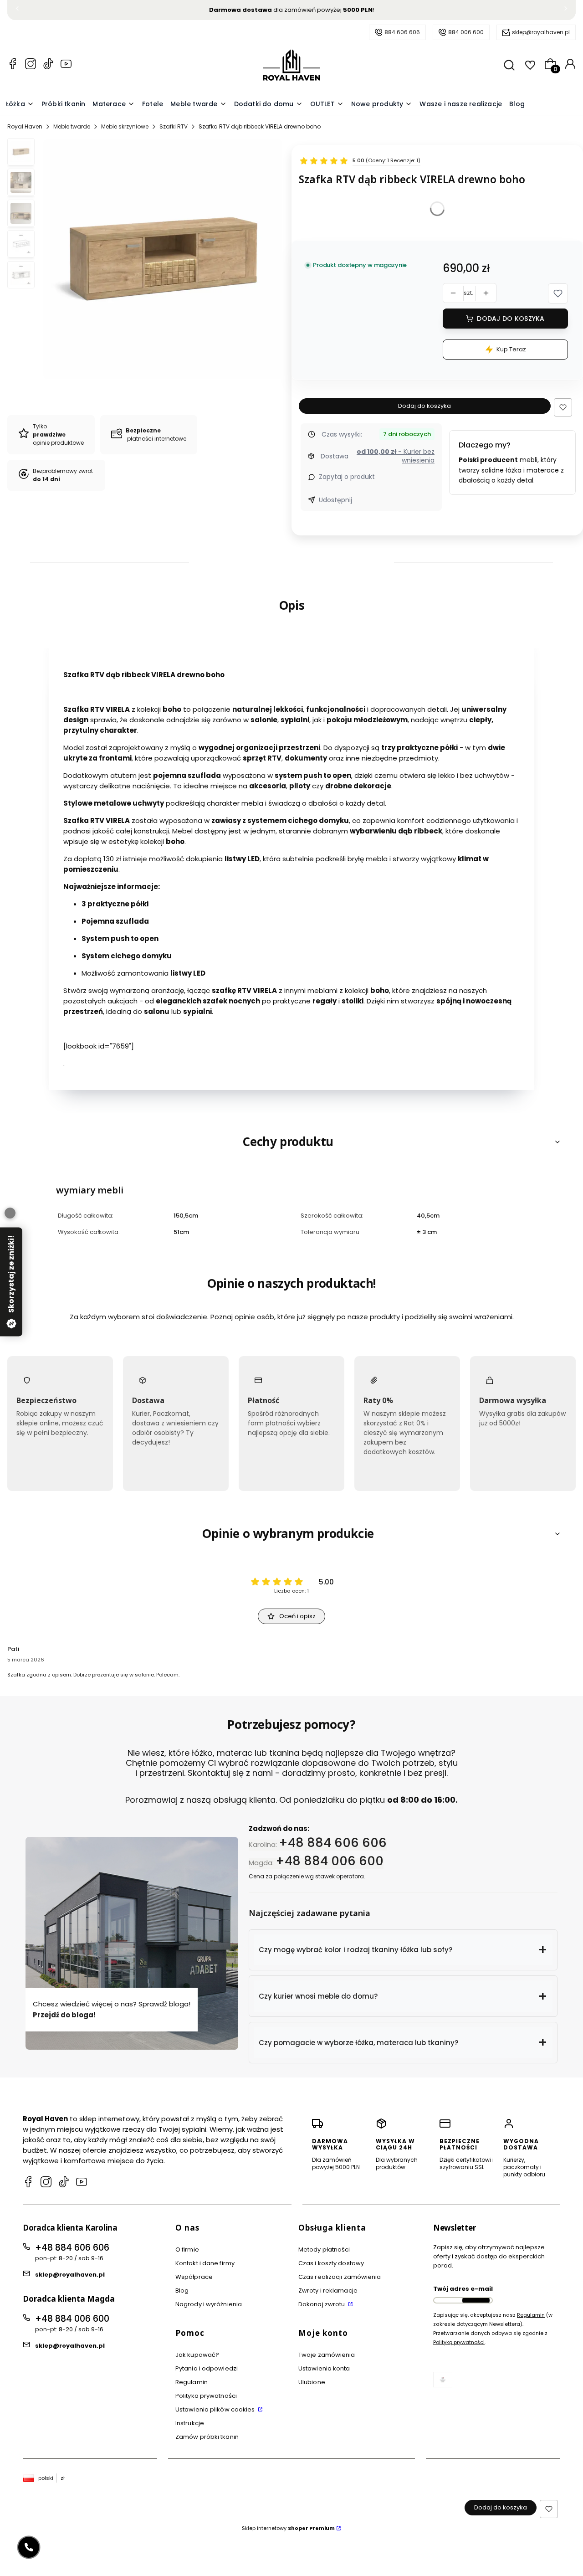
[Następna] (566, 10)
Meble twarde (72, 126)
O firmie (187, 2250)
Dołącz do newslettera (476, 2300)
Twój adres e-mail (463, 2289)
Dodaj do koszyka (511, 319)
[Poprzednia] (17, 10)
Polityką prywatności (459, 2342)
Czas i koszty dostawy (331, 2263)
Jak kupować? (197, 2355)
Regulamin (192, 2382)
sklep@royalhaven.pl (541, 32)
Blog (182, 2291)
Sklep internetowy (288, 2528)
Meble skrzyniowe (125, 126)
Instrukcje (190, 2423)
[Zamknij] (10, 1213)
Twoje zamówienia (327, 2355)
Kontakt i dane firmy (205, 2263)
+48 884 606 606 (333, 1842)
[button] (558, 293)
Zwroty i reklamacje (328, 2291)
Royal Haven (25, 126)
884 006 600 (466, 32)
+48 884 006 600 (330, 1861)
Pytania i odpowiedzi (207, 2368)
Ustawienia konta (324, 2368)
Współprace (194, 2277)
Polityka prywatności (206, 2396)
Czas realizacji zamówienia (340, 2277)
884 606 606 (402, 32)
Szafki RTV (174, 126)
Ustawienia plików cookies (216, 2409)
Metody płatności (324, 2250)
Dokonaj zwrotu (322, 2304)
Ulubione (312, 2382)
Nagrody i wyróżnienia (209, 2304)
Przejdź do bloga (63, 2014)
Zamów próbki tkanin (207, 2437)
